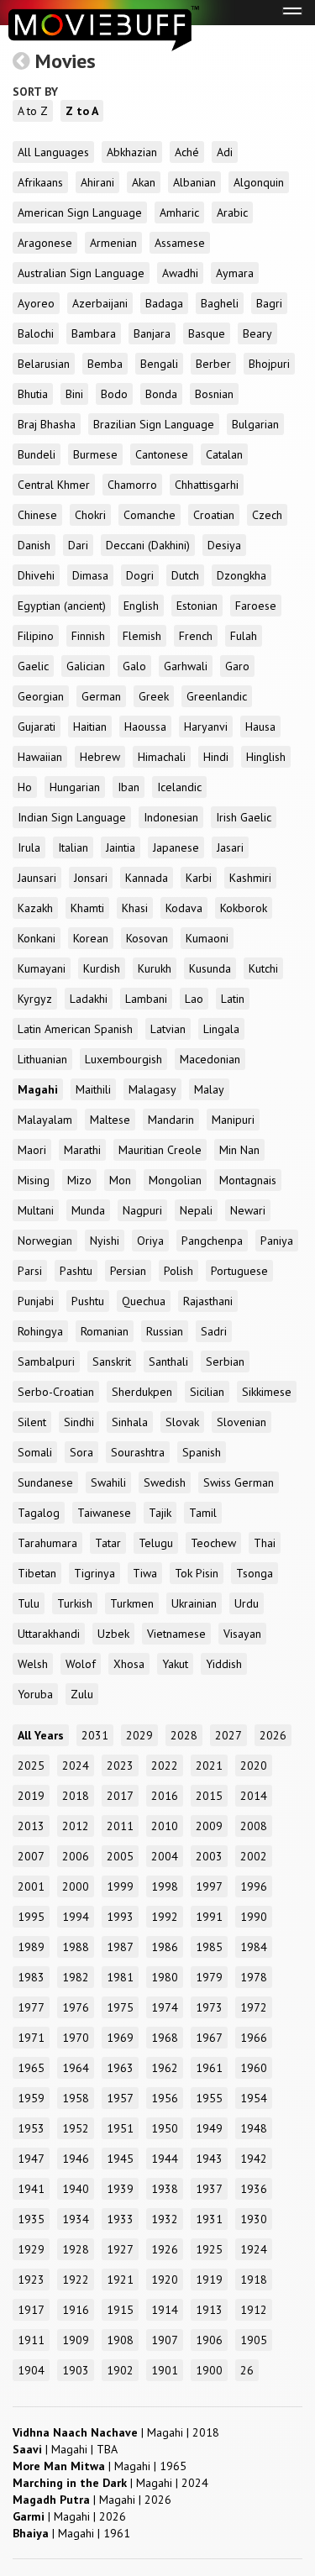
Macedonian (210, 1059)
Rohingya (40, 1331)
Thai (265, 1543)
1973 (209, 2007)
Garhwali (186, 666)
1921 (120, 2280)
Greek (154, 696)
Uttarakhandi (49, 1634)
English (141, 606)
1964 (76, 2068)
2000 (76, 1886)
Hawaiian (40, 757)
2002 (254, 1856)
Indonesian (171, 817)
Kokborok (244, 908)
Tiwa (145, 1573)
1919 (209, 2280)
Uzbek (113, 1634)
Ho (25, 787)
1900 (209, 2370)
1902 (120, 2370)
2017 (120, 1796)
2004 (165, 1856)
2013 (31, 1826)
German (101, 696)
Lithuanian (42, 1059)
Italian (73, 847)
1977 (31, 2007)
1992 (165, 1917)
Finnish (88, 636)
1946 (76, 2159)
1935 (31, 2219)
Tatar (108, 1543)
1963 (120, 2068)
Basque (207, 333)
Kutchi (263, 968)
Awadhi (180, 273)
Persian (128, 1271)
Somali (35, 1452)
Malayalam (45, 1120)
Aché (187, 152)
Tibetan (37, 1573)
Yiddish (224, 1664)
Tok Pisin (197, 1573)
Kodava (184, 908)
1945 (120, 2159)
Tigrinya (94, 1573)
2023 (120, 1765)
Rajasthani (208, 1301)
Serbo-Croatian (56, 1392)
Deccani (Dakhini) (148, 545)
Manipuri (233, 1120)
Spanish (202, 1452)
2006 (76, 1856)
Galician (86, 666)
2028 (184, 1735)
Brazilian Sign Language (154, 424)
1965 (31, 2068)
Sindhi (79, 1422)
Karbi (199, 878)
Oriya (150, 1241)
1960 (254, 2068)
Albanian (194, 182)
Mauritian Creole (160, 1150)
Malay (209, 1089)
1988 (76, 1947)
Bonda (161, 394)
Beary (257, 333)
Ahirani (97, 182)
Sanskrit (112, 1361)
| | (116, 2432)
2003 (209, 1856)
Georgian (41, 696)
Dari (78, 545)
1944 (165, 2159)
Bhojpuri (269, 364)
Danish (34, 545)
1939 (120, 2189)
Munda (88, 1210)
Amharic (179, 212)
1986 (165, 1947)
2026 (273, 1735)
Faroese (256, 606)
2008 (254, 1826)
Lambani (146, 999)
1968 (165, 2038)
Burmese (95, 454)
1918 (254, 2280)
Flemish (142, 636)
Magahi (38, 1089)
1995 (31, 1917)
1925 (209, 2249)
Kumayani (42, 968)
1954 (254, 2098)
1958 (76, 2098)
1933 (120, 2219)
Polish (178, 1271)
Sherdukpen (142, 1392)
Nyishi (105, 1241)
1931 (209, 2219)
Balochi (36, 333)
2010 (165, 1826)
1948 (254, 2128)
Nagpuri (142, 1210)
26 (247, 2370)
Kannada (147, 878)
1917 (31, 2310)
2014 (254, 1796)
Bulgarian (255, 424)
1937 (209, 2189)
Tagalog (39, 1513)
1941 (31, 2189)
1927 (120, 2249)
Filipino (36, 636)
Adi (225, 152)
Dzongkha (241, 575)
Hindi (216, 757)
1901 (165, 2370)
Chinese (37, 515)
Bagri (269, 303)
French (196, 636)
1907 (165, 2340)
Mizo (79, 1180)
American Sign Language (80, 212)
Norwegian (45, 1241)
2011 (120, 1826)
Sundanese (45, 1482)
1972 (254, 2007)
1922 (76, 2280)
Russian (165, 1331)
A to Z (33, 111)
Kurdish (102, 968)
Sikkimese (267, 1392)
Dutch (185, 575)
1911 (31, 2340)
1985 (209, 1947)
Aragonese (45, 243)
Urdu (247, 1603)
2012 (76, 1826)
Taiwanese (104, 1513)
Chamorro (132, 485)
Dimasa (90, 575)
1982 (76, 1977)
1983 (31, 1977)
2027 (228, 1735)
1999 (120, 1886)
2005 (120, 1856)
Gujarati (37, 727)
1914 (165, 2310)
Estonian (197, 606)
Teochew (213, 1543)
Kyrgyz (35, 999)
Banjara (152, 333)
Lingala (221, 1029)
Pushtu (88, 1301)
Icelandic (179, 787)
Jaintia (121, 847)
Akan (144, 182)
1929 (31, 2249)
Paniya (277, 1241)
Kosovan (147, 938)
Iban (129, 787)
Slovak (182, 1422)
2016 (165, 1796)
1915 (120, 2310)
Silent (32, 1422)
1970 (76, 2038)
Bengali (159, 364)
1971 (31, 2038)
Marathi (82, 1150)
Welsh (33, 1664)
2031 (95, 1735)
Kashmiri (250, 878)
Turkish (75, 1603)
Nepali (196, 1210)
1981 (120, 1977)
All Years (41, 1735)
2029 (139, 1735)
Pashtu (76, 1271)
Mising (34, 1180)
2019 (31, 1796)
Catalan (224, 454)
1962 (165, 2068)
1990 (254, 1917)
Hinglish (266, 757)
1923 (31, 2280)
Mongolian (175, 1180)
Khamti (87, 908)
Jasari (230, 847)
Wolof (81, 1664)
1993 (120, 1917)
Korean (91, 938)
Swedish (165, 1482)
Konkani (37, 938)
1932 (165, 2219)
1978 (254, 1977)
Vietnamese (176, 1634)
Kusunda (210, 968)
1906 (209, 2340)
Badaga (164, 303)
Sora (81, 1452)
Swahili (108, 1482)
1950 (165, 2128)
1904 (31, 2370)
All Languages (53, 152)
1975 (120, 2007)
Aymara (235, 273)
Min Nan (239, 1150)
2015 (209, 1796)
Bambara (94, 333)
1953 (31, 2128)
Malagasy (152, 1089)
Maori (32, 1150)
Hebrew (100, 757)
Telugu (156, 1543)
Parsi (30, 1271)
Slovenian (241, 1422)
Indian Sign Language (72, 817)
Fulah (244, 636)
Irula (29, 847)
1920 (165, 2280)
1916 (76, 2310)
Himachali (162, 757)
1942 (254, 2159)
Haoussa (145, 727)
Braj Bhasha (47, 424)
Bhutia (33, 394)
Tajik (160, 1513)
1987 (120, 1947)
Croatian (214, 515)
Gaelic (33, 666)
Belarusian (44, 364)
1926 (165, 2249)
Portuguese (239, 1271)
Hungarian (75, 787)
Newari (248, 1210)
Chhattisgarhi (207, 485)
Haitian (90, 727)
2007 (31, 1856)
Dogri (140, 575)
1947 (31, 2159)
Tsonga (255, 1573)
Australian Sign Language (81, 273)
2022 (165, 1765)
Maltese (110, 1120)
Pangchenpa (212, 1241)
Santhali (168, 1361)
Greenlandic (217, 696)
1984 (254, 1947)
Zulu (82, 1694)
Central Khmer (54, 485)
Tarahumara (47, 1543)
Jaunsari (37, 878)
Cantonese (162, 454)
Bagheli (220, 303)
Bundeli (37, 454)
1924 (254, 2249)
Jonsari (91, 878)
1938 (165, 2189)
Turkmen (132, 1603)
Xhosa (129, 1664)
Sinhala (130, 1422)
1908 (120, 2340)
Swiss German (239, 1482)
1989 (31, 1947)
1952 (76, 2128)
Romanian (105, 1331)
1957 (120, 2098)
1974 (165, 2007)
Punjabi (36, 1301)
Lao (194, 999)
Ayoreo (36, 303)
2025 (31, 1765)
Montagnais (248, 1180)
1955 (209, 2098)
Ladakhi (89, 999)
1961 (209, 2068)
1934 (76, 2219)
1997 (209, 1886)
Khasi (135, 908)
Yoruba (35, 1694)
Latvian (168, 1029)
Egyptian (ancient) (62, 606)
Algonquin (259, 182)
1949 (209, 2128)
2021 (209, 1765)
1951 (120, 2128)
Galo (134, 666)
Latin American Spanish (75, 1029)
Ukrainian (194, 1603)
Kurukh (155, 968)
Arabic (232, 212)
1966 (254, 2038)
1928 (76, 2249)
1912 (254, 2310)
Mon (120, 1180)
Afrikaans (40, 182)
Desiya (224, 545)
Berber (213, 364)
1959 (31, 2098)
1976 (76, 2007)
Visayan (242, 1634)
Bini (74, 394)
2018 (76, 1796)
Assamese (180, 243)
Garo (237, 666)
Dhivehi (36, 575)
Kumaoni (207, 938)
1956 (165, 2098)
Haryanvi (206, 727)
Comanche (150, 515)
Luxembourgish (123, 1059)
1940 (76, 2189)
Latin (233, 999)
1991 (209, 1917)
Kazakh (35, 908)
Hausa (260, 727)
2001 (31, 1886)
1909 (76, 2340)
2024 (76, 1765)
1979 (209, 1977)
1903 (76, 2370)
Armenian (113, 243)
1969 (120, 2038)
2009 (209, 1826)
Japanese (176, 847)
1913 (209, 2310)
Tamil (203, 1513)
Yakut (175, 1664)
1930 (254, 2219)
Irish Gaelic (244, 817)
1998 (165, 1886)
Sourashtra (138, 1452)
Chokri (90, 515)
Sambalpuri (46, 1361)
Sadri (214, 1331)
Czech (267, 515)
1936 (254, 2189)
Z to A (82, 111)
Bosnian (214, 394)
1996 (254, 1886)
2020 (254, 1765)
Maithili (93, 1089)
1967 (209, 2038)
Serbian (225, 1361)
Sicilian (207, 1392)
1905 (254, 2340)
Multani (36, 1210)
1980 (165, 1977)
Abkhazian (132, 152)
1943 (209, 2159)
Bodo (114, 394)
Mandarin (171, 1120)
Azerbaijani (100, 303)
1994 (76, 1917)
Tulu (29, 1603)
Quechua (144, 1301)
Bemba (105, 364)
